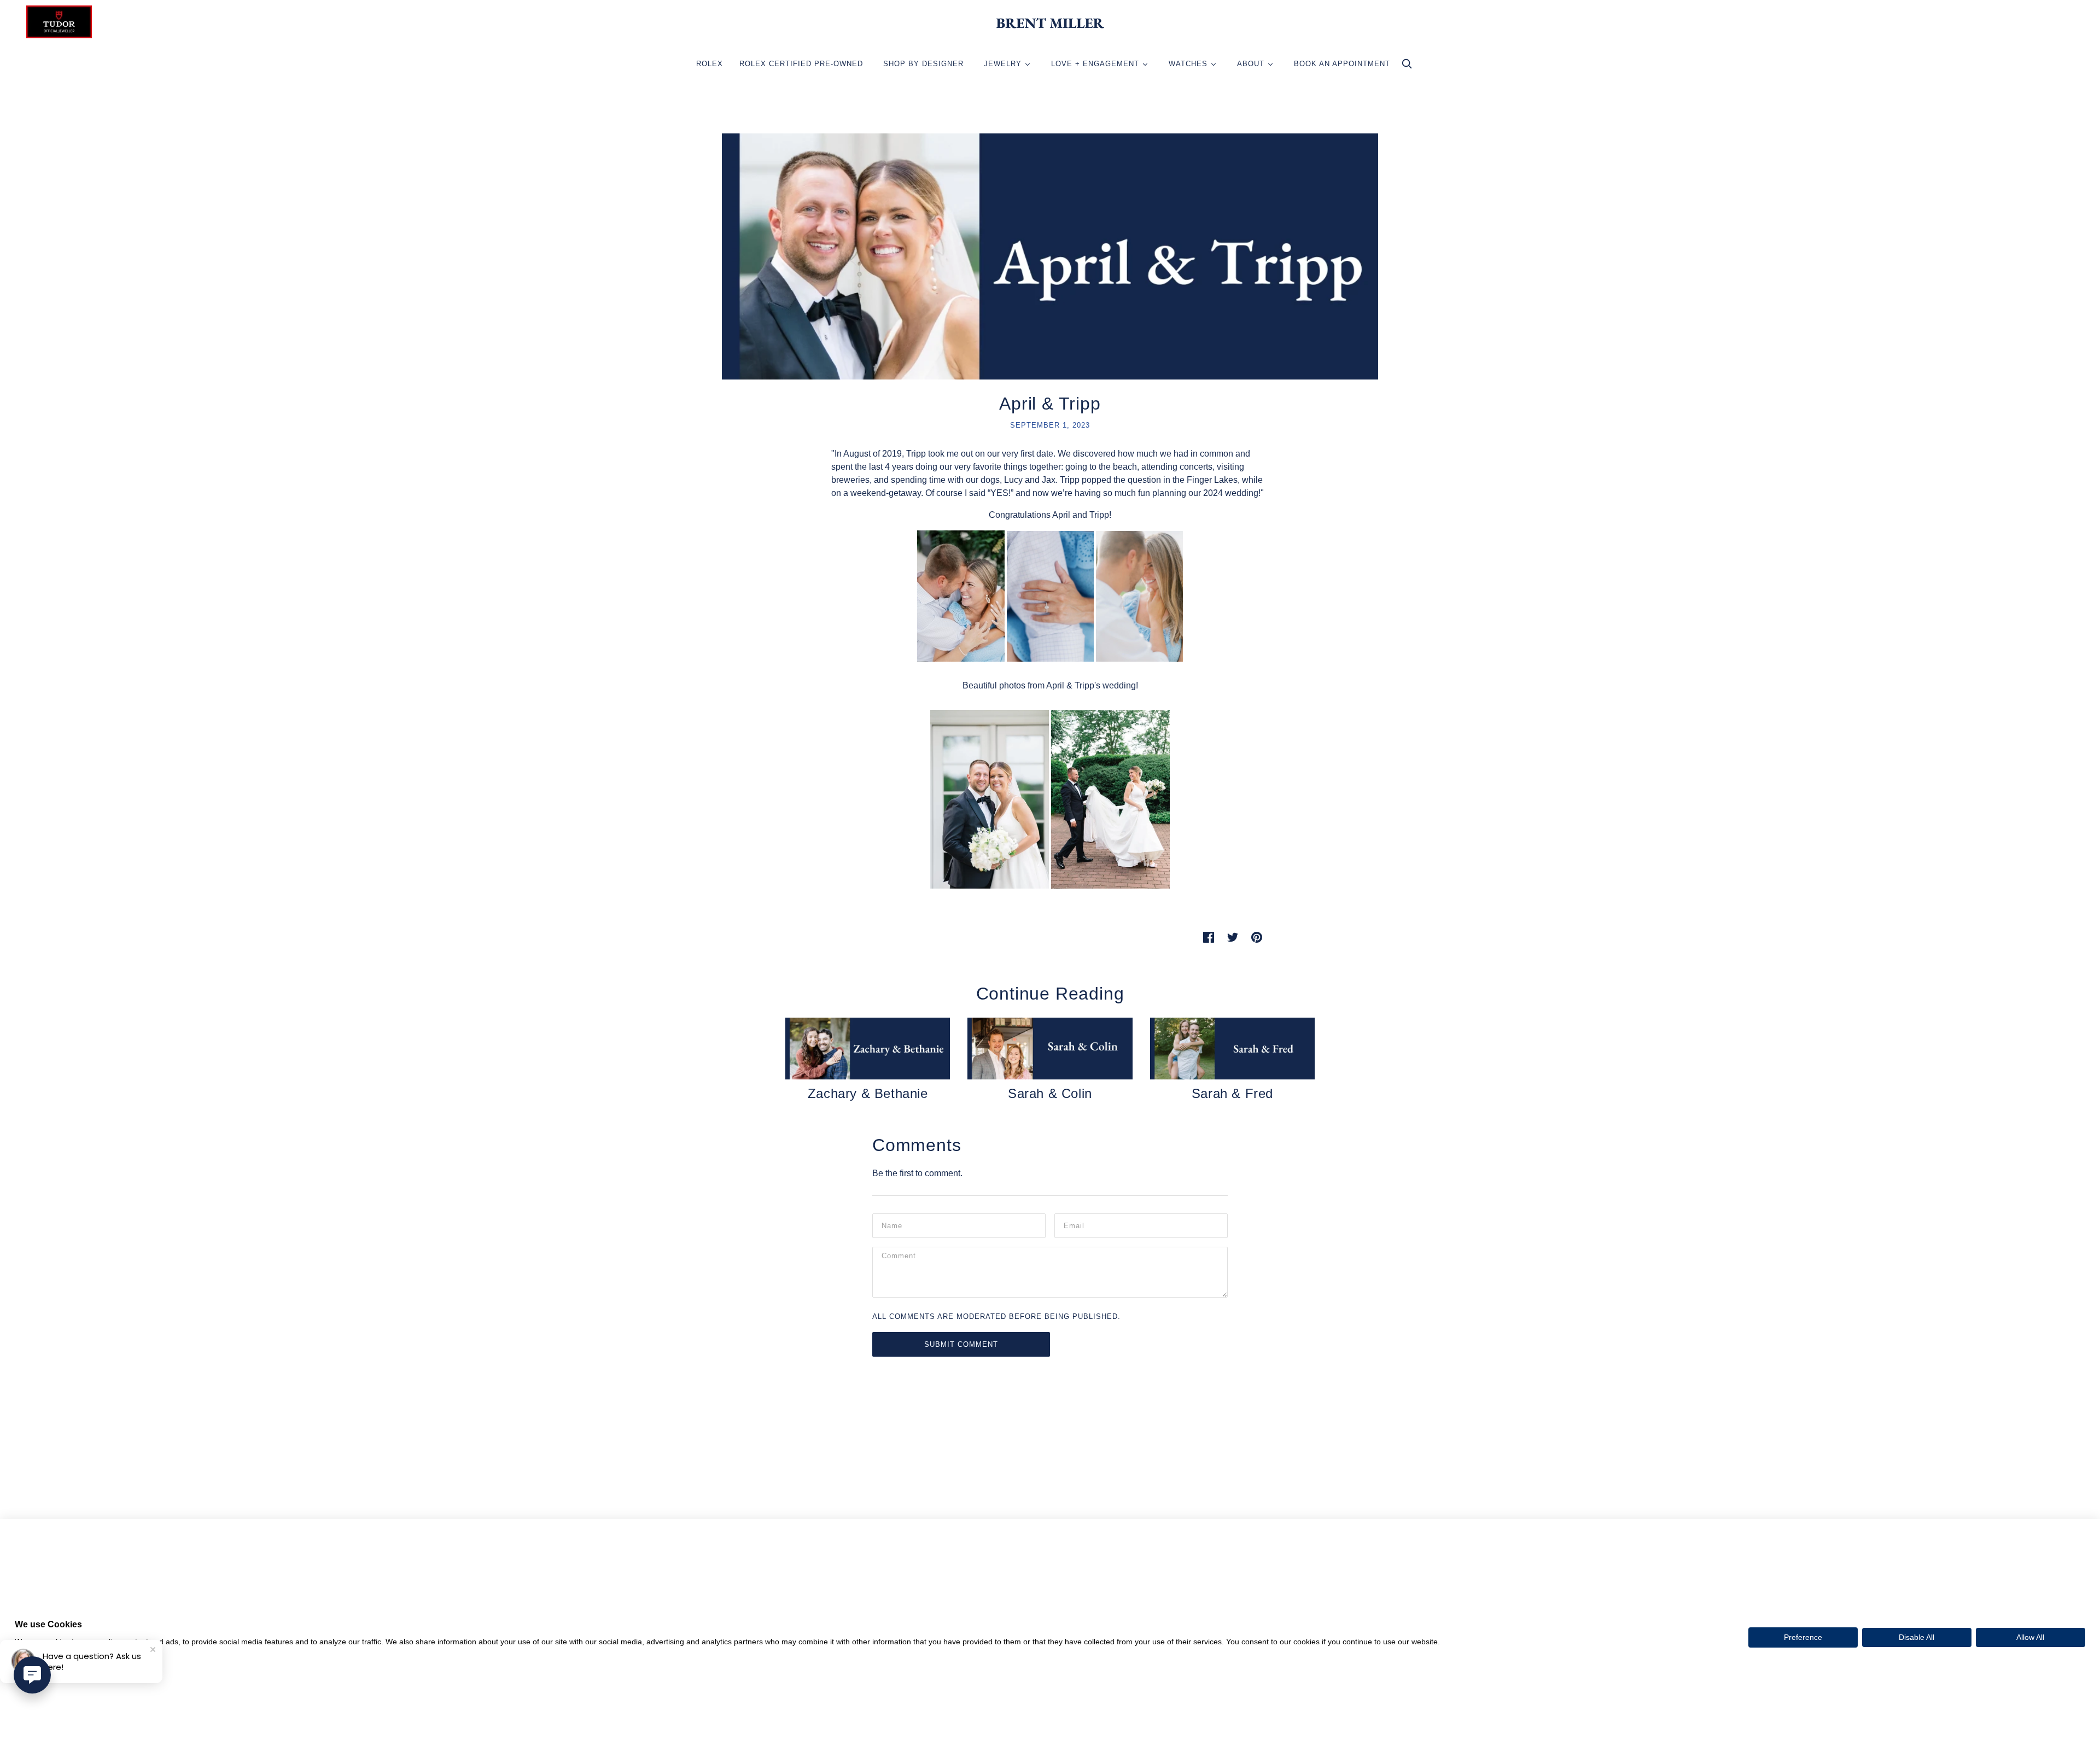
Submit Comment (961, 1344)
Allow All (2030, 1637)
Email (1075, 1225)
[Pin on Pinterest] (1257, 937)
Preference (1803, 1637)
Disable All (1917, 1637)
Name (892, 1225)
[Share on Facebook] (1209, 937)
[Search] (1407, 66)
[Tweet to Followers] (1233, 937)
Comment (901, 1258)
